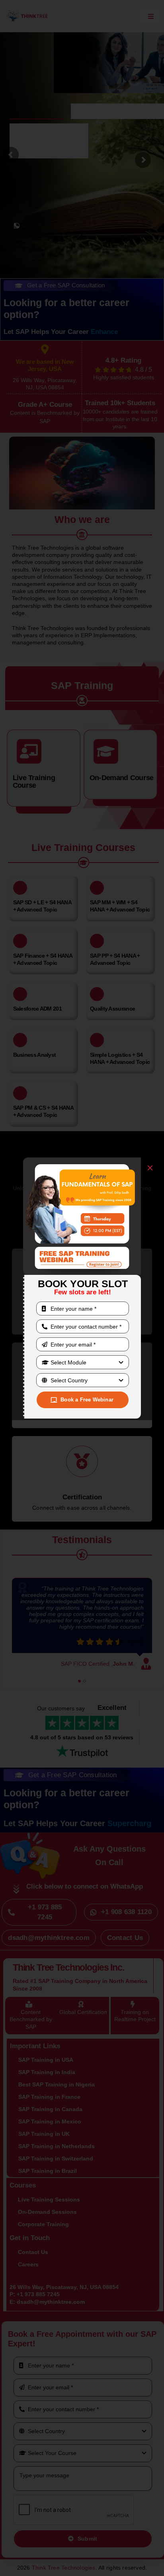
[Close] (150, 1168)
